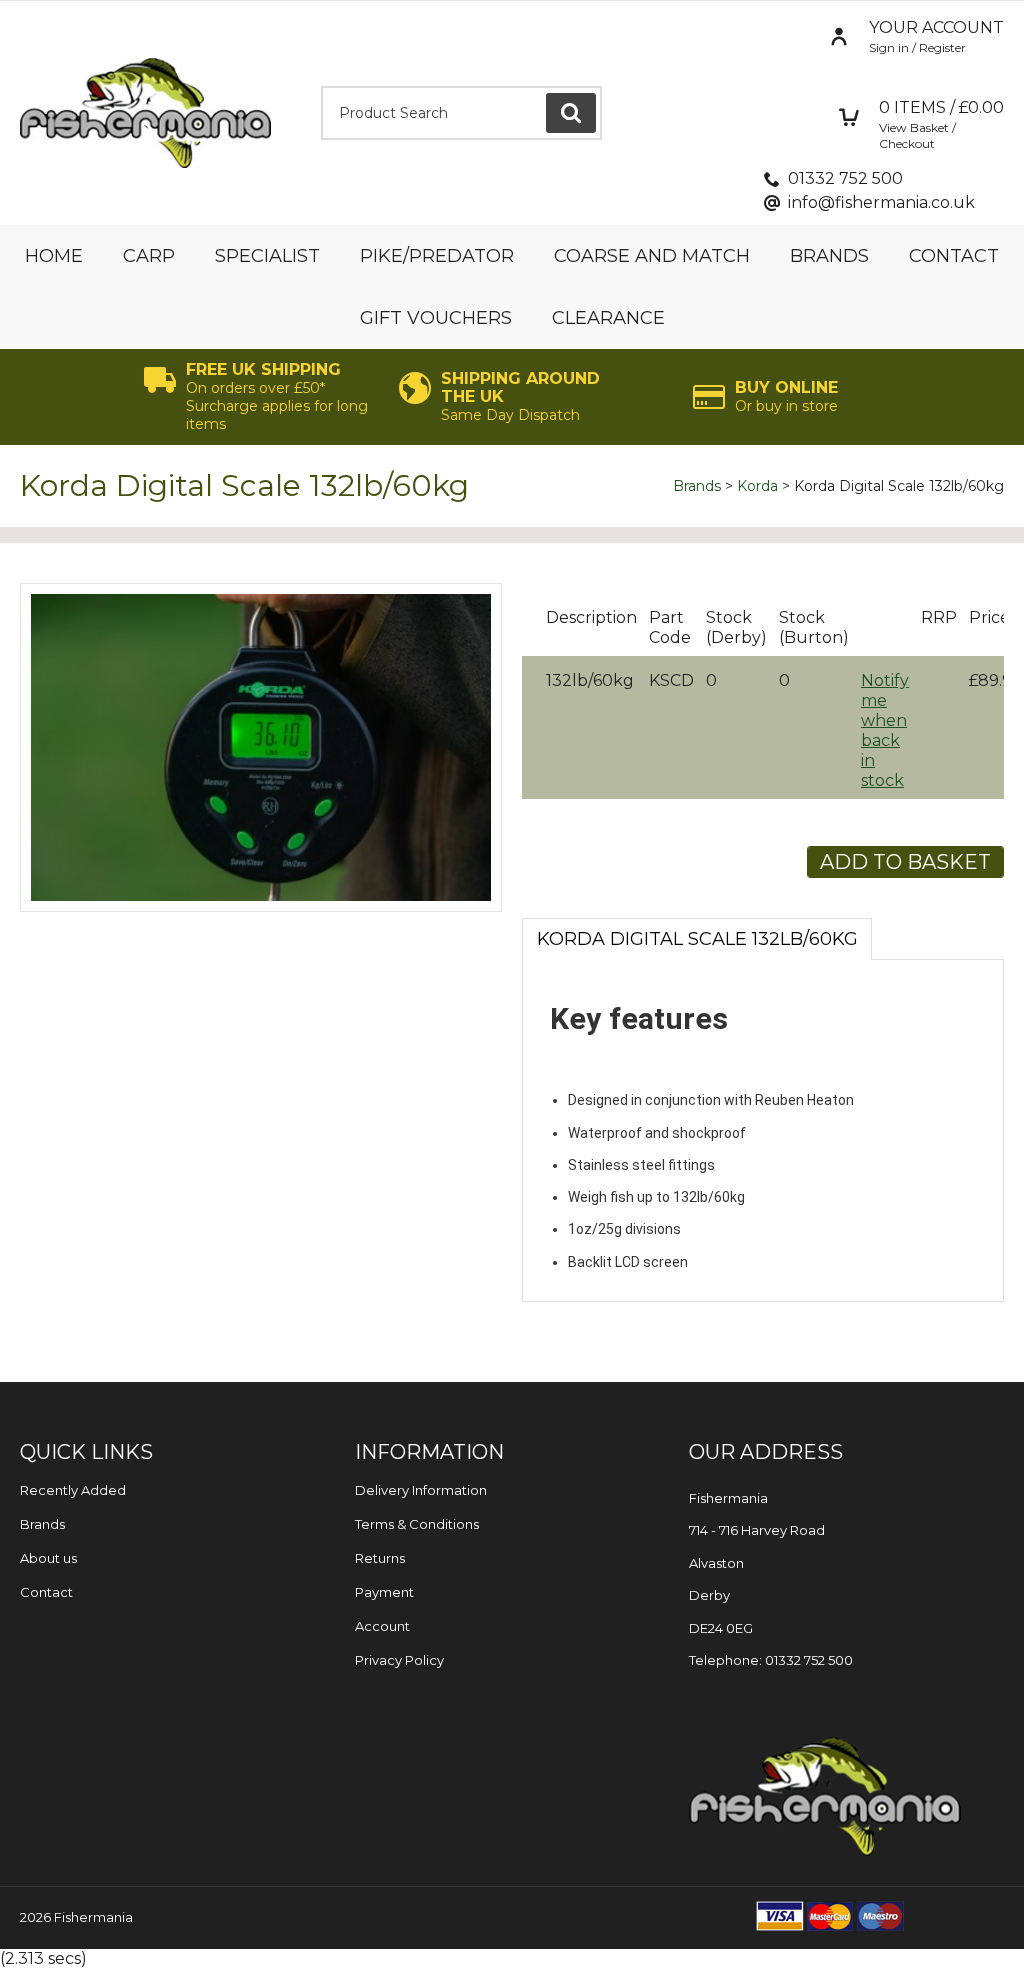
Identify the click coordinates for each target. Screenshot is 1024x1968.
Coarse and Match (652, 256)
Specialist (267, 256)
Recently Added (73, 1490)
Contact (954, 256)
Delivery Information (421, 1490)
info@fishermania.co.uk (881, 202)
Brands (829, 256)
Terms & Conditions (417, 1524)
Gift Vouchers (436, 318)
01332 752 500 (845, 178)
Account (382, 1626)
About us (48, 1558)
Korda (757, 486)
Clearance (608, 318)
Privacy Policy (399, 1660)
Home (54, 256)
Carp (149, 256)
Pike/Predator (437, 256)
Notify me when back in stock (885, 730)
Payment (384, 1592)
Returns (380, 1558)
